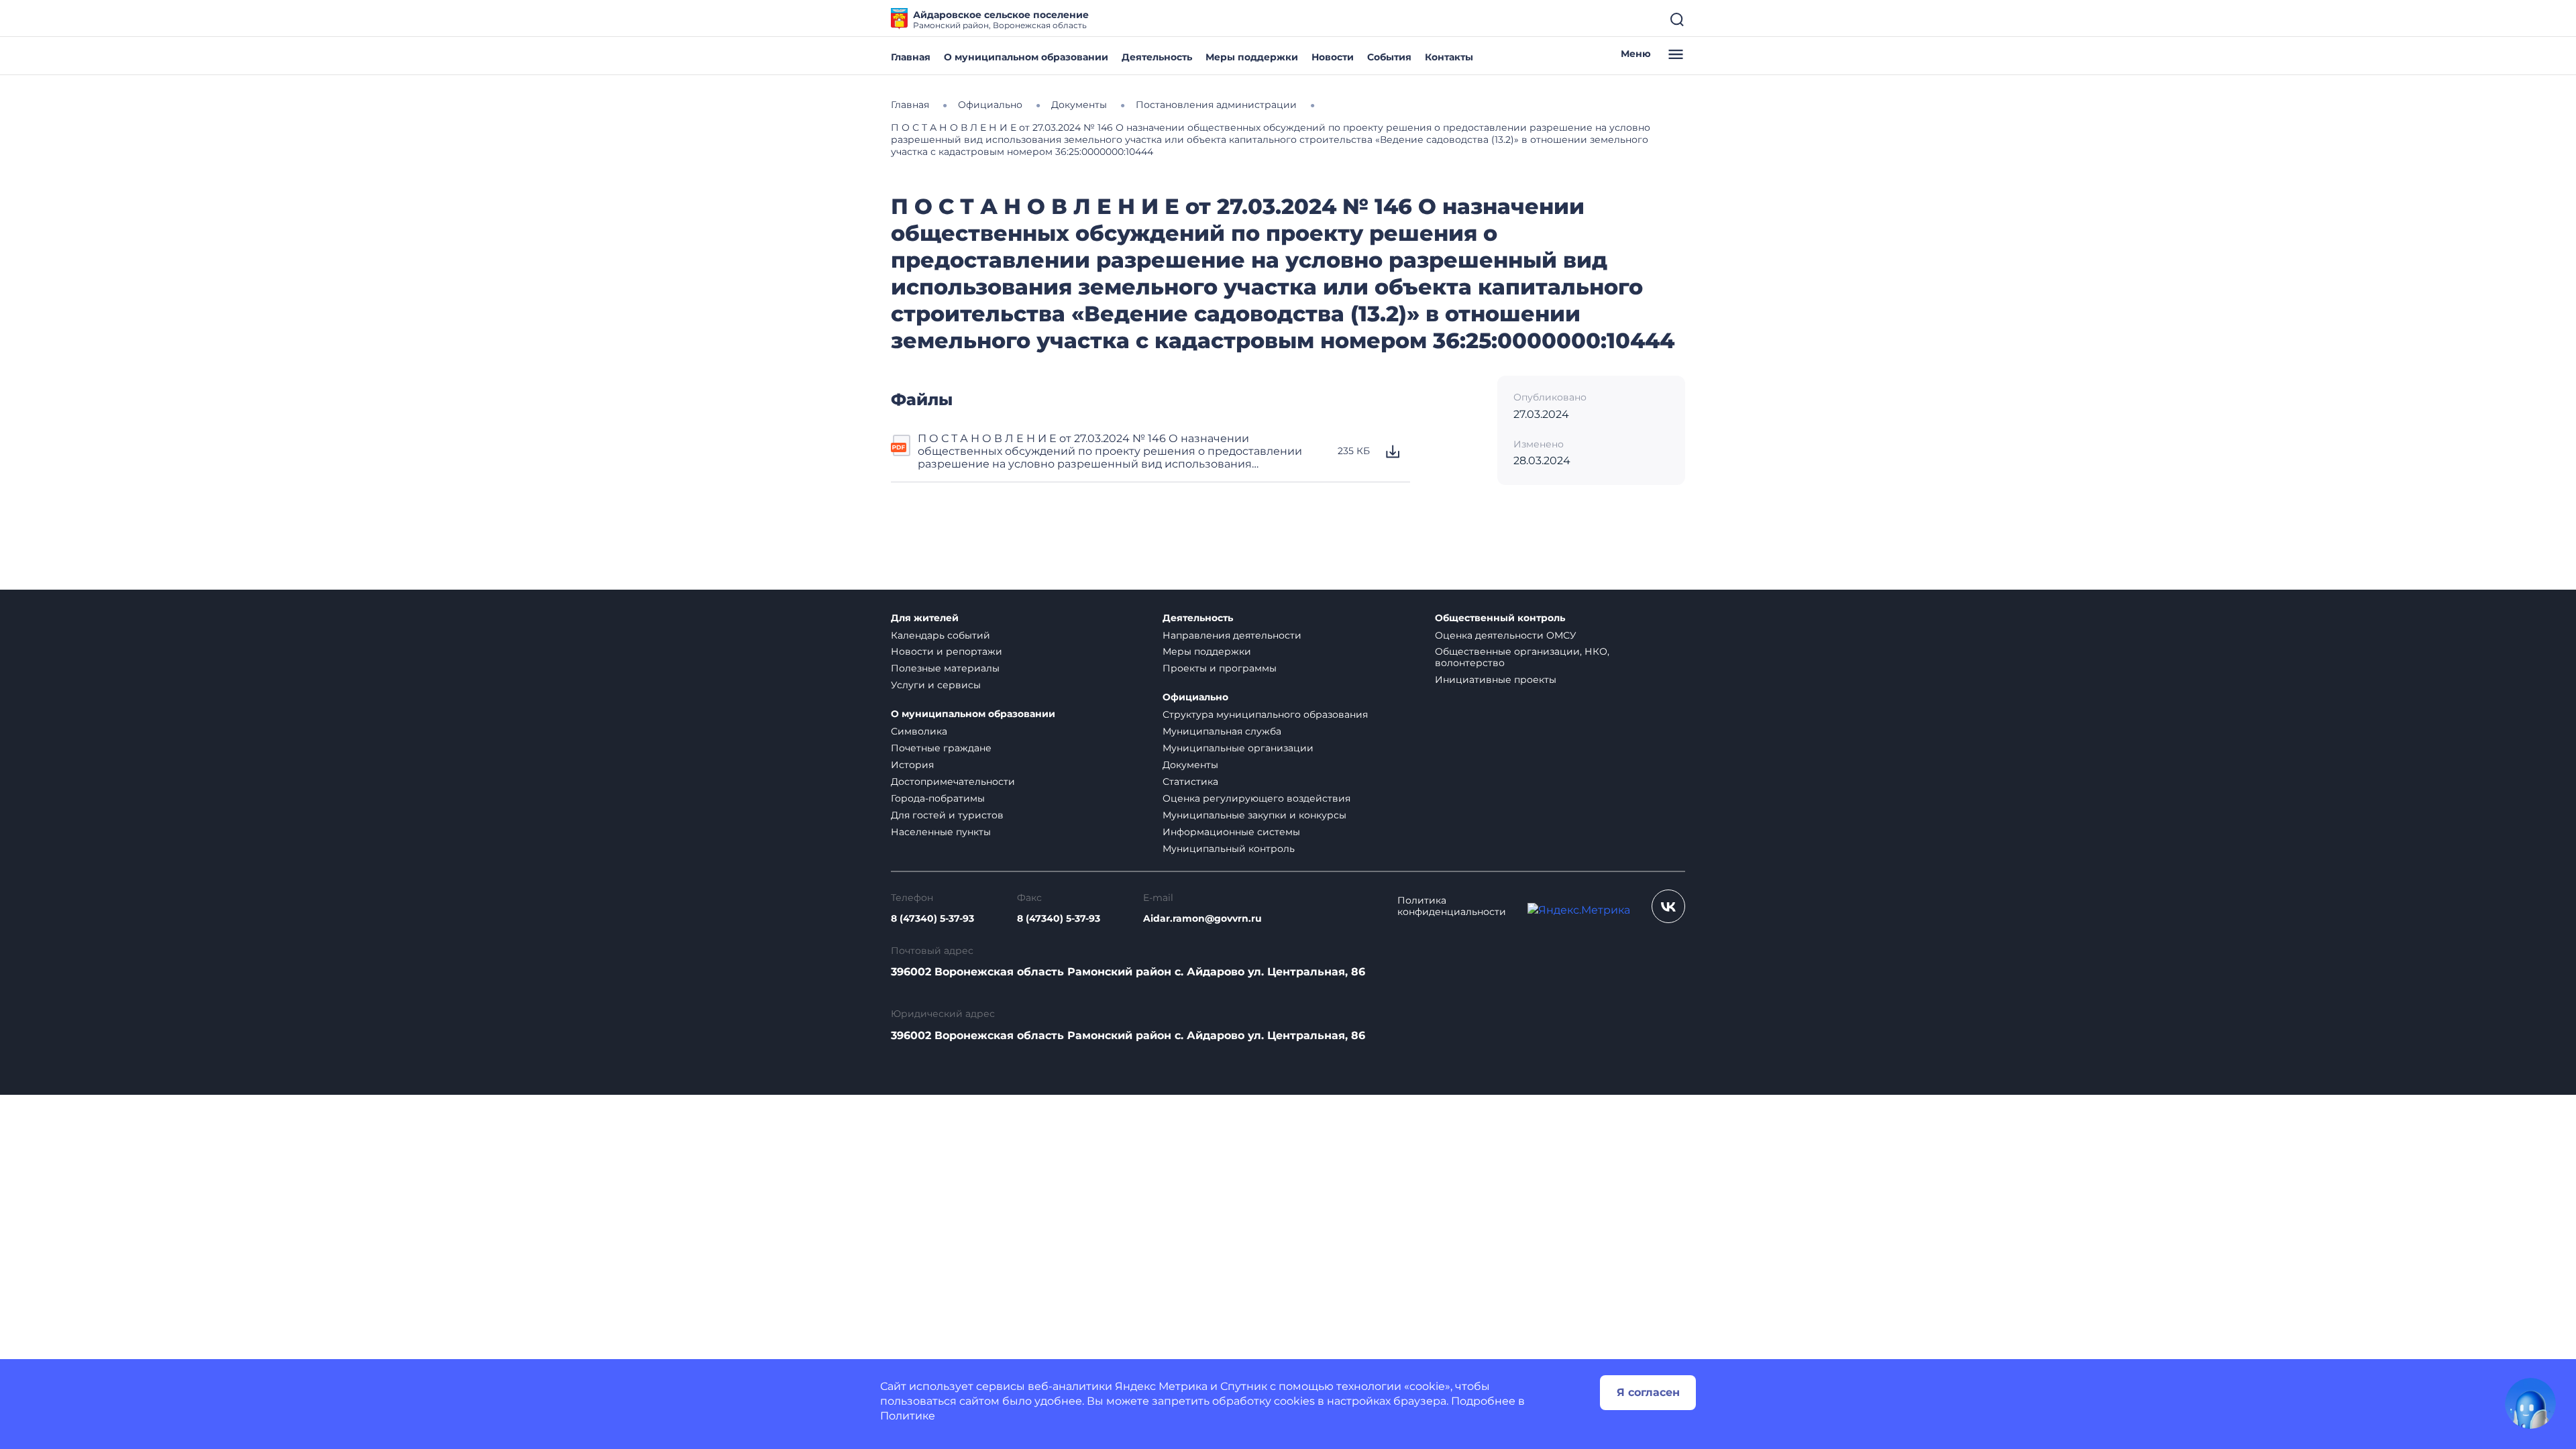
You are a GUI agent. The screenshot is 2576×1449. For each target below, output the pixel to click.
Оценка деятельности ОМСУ (1506, 635)
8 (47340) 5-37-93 (932, 919)
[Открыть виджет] (2530, 1403)
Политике (908, 1416)
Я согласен (1648, 1392)
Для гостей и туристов (947, 815)
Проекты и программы (1220, 668)
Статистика (1190, 782)
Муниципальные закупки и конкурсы (1254, 815)
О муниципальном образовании (1026, 57)
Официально (1195, 697)
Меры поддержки (1252, 57)
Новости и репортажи (947, 651)
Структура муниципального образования (1265, 714)
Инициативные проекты (1496, 680)
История (912, 765)
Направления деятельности (1232, 635)
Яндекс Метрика (1161, 1386)
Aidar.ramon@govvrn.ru (1202, 919)
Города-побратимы (938, 798)
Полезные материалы (945, 668)
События (1389, 57)
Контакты (1449, 57)
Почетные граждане (941, 748)
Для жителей (925, 618)
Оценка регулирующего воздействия (1256, 798)
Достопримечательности (953, 782)
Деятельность (1157, 57)
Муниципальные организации (1238, 748)
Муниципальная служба (1222, 731)
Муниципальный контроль (1229, 849)
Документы (1190, 765)
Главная (911, 57)
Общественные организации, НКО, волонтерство (1522, 657)
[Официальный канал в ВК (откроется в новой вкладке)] (1668, 906)
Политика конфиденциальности (1452, 906)
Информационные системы (1231, 832)
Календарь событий (941, 635)
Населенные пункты (941, 832)
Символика (919, 731)
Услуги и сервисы (936, 685)
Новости (1333, 57)
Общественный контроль (1500, 618)
